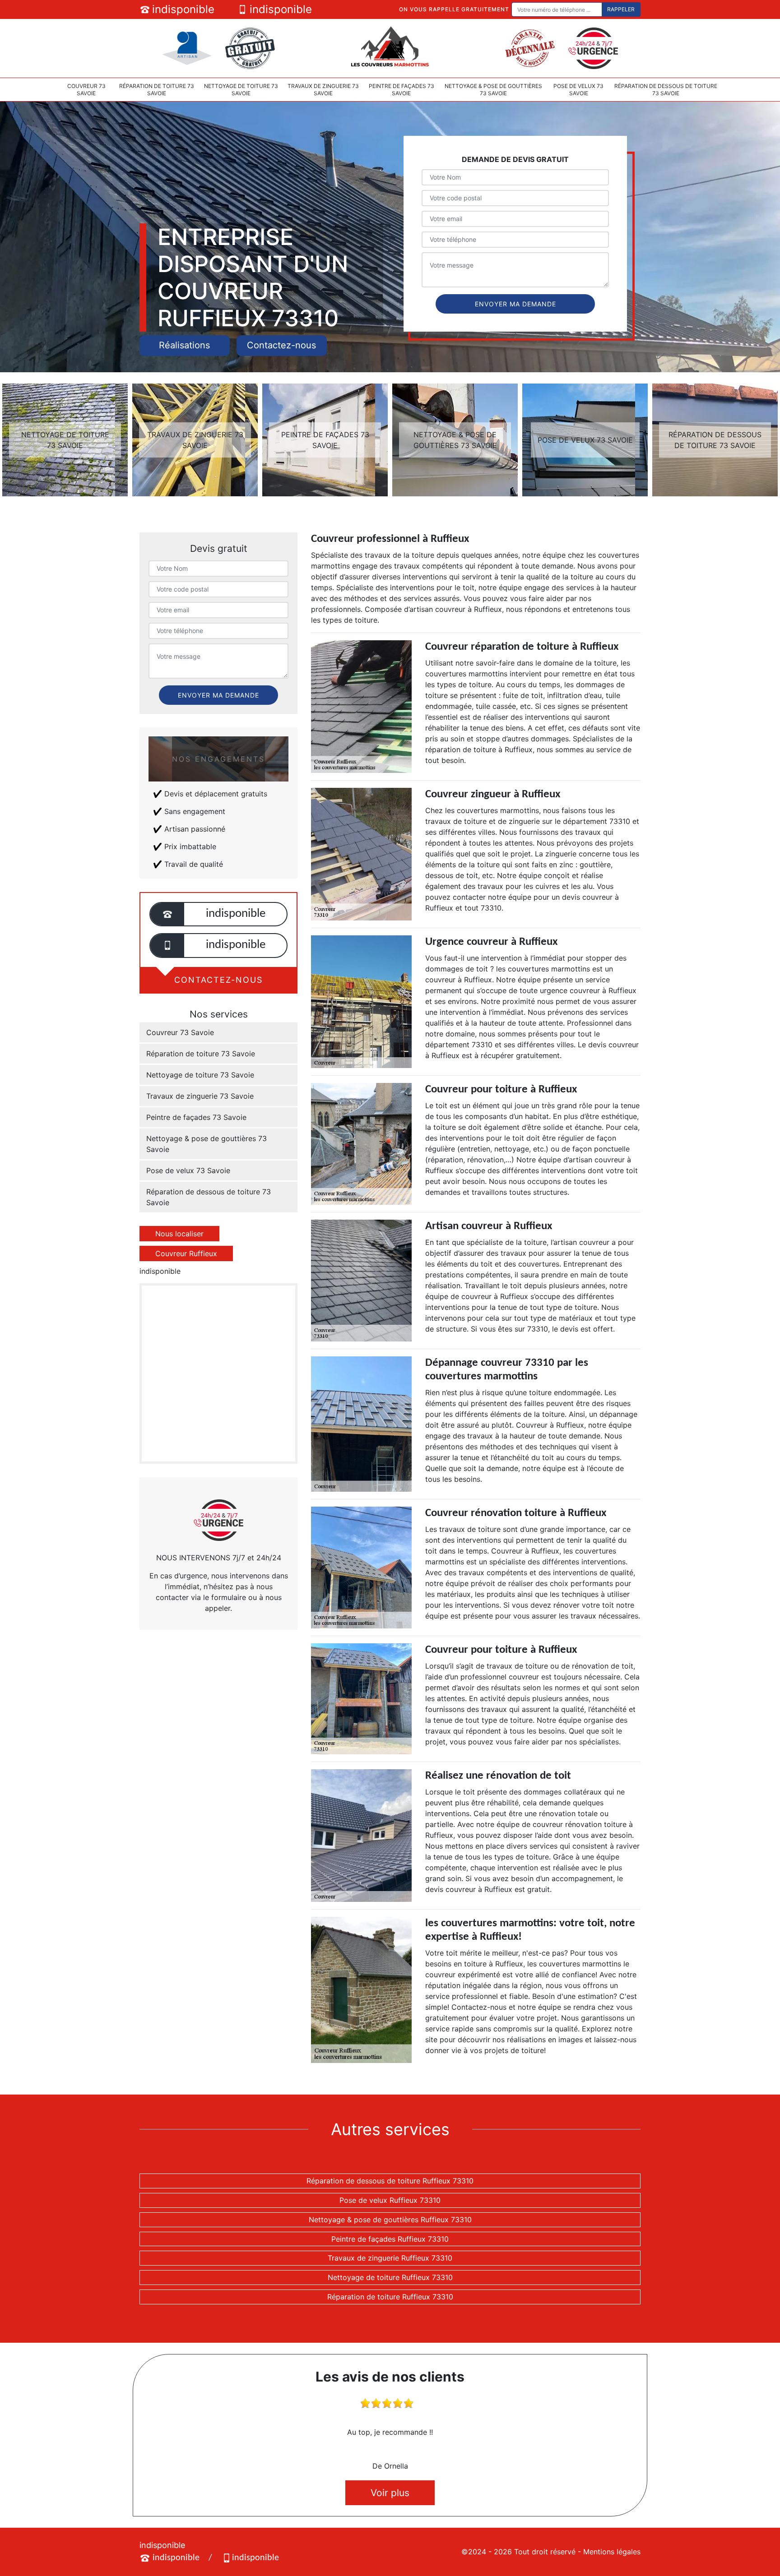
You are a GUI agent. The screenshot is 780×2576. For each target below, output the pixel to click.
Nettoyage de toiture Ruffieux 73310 (390, 2277)
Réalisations (184, 345)
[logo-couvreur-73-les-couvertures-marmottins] (390, 47)
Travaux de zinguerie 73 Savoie (323, 90)
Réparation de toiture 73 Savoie (157, 90)
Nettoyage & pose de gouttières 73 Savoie (493, 90)
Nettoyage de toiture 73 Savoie (241, 90)
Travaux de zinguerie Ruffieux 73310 (390, 2258)
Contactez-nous (281, 345)
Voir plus (390, 2493)
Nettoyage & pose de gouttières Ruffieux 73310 (390, 2220)
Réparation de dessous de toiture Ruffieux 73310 (390, 2181)
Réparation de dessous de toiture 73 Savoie (666, 90)
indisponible (183, 9)
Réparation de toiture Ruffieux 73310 (390, 2297)
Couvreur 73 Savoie (86, 90)
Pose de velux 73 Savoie (578, 90)
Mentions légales (612, 2552)
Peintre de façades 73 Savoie (402, 90)
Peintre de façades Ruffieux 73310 (390, 2239)
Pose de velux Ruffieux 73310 (390, 2200)
